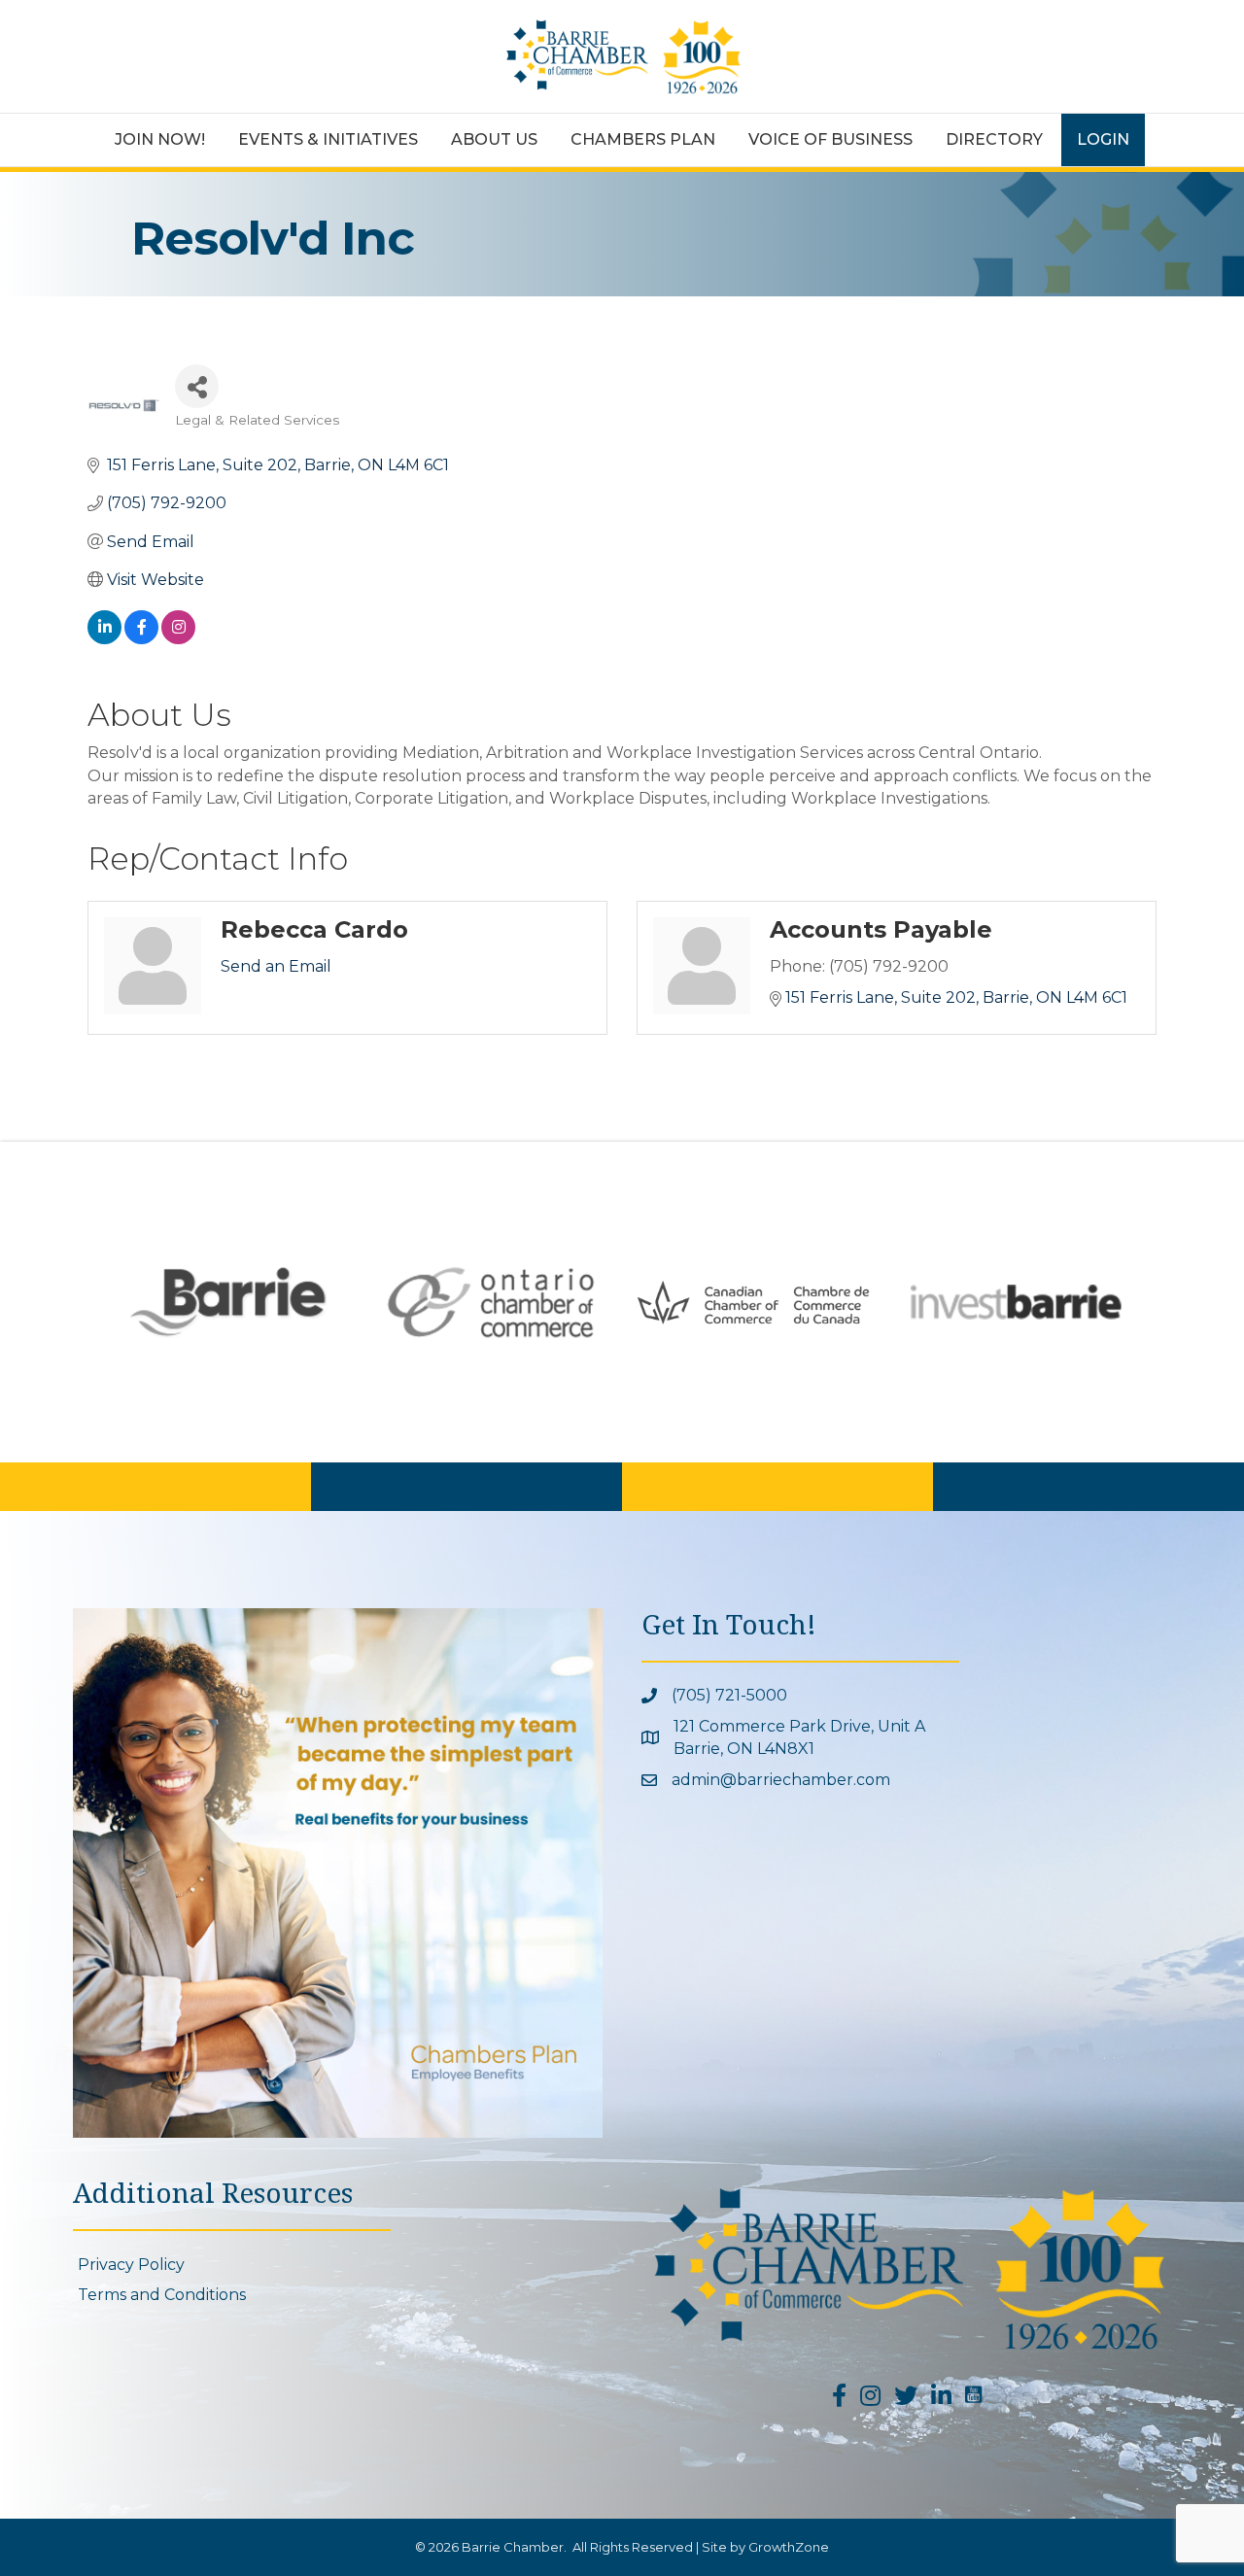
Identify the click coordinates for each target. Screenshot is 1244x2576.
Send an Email (276, 966)
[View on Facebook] (141, 639)
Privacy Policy (131, 2265)
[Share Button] (197, 386)
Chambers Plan (643, 139)
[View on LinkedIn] (104, 639)
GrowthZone (789, 2547)
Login (1103, 139)
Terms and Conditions (162, 2295)
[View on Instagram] (178, 639)
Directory (994, 139)
